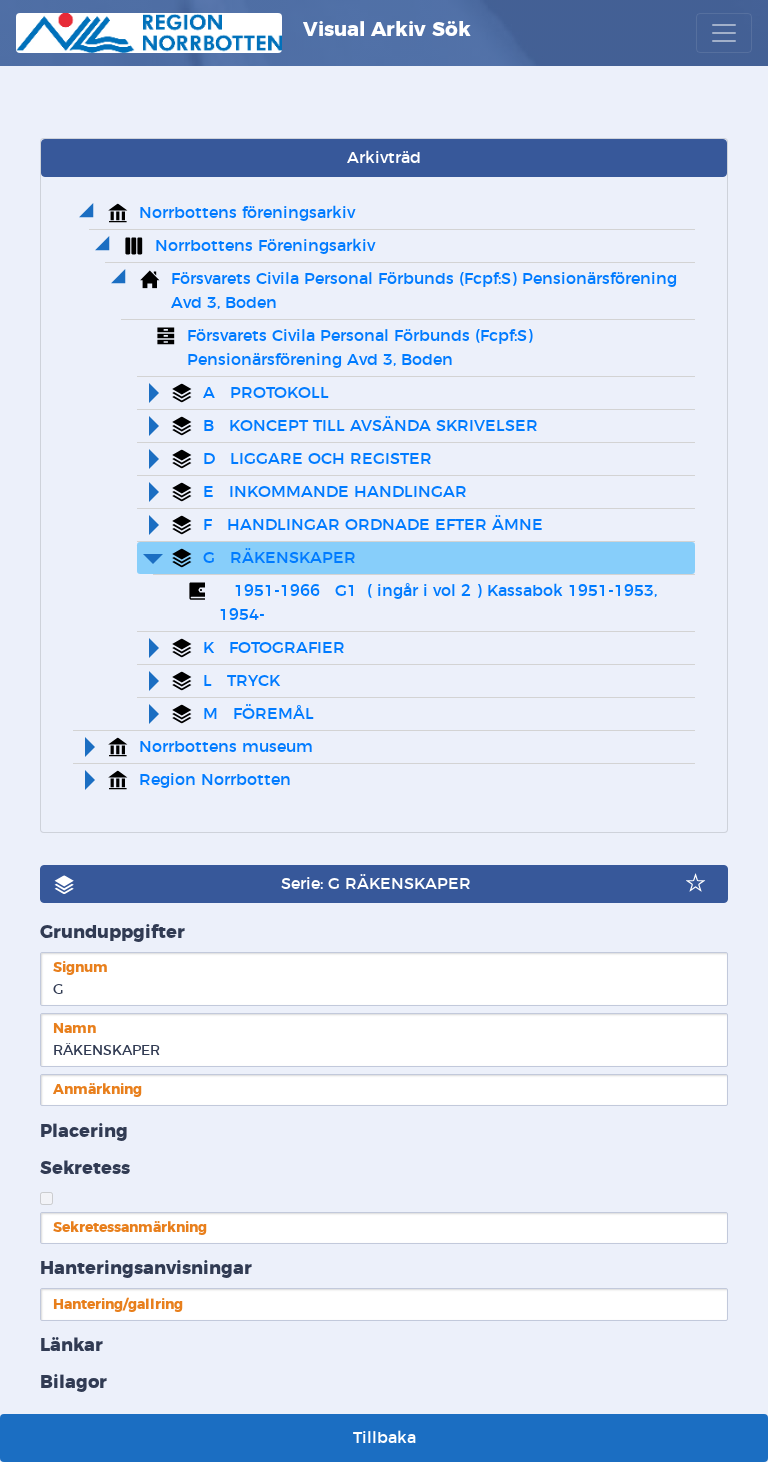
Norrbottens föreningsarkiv (247, 213)
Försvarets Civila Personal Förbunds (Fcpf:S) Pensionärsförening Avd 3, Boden (426, 291)
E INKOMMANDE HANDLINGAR (335, 492)
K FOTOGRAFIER (274, 648)
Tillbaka (384, 1438)
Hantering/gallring (118, 1304)
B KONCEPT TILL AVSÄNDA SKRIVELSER (370, 426)
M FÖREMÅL (258, 714)
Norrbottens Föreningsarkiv (265, 246)
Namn (74, 1028)
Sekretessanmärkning (130, 1227)
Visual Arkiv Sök (384, 30)
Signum (80, 967)
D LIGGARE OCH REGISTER (317, 459)
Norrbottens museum (226, 747)
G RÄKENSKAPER (279, 558)
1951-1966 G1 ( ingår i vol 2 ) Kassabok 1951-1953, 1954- (440, 603)
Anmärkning (97, 1089)
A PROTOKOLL (266, 393)
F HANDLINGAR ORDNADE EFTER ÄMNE (373, 525)
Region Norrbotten (215, 780)
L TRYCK (241, 681)
